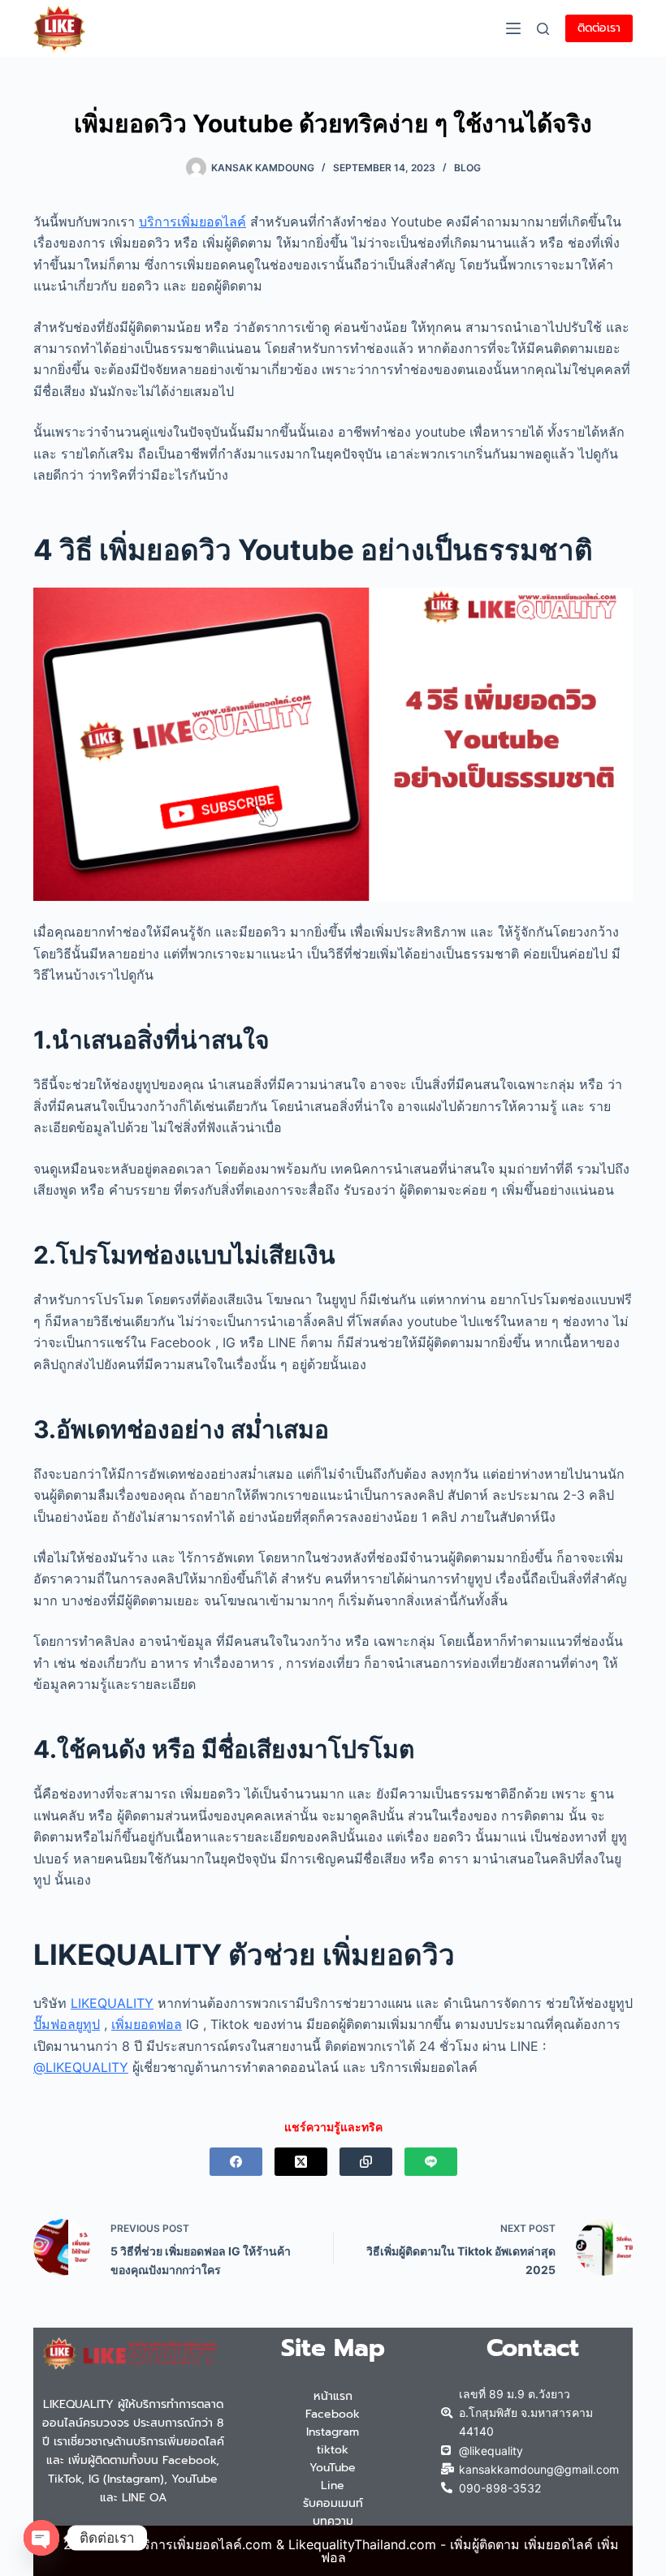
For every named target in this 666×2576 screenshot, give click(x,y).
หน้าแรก (333, 2396)
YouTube (333, 2468)
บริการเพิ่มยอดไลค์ (192, 222)
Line (333, 2486)
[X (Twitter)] (301, 2162)
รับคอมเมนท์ (333, 2503)
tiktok (333, 2450)
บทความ (333, 2521)
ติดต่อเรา (599, 28)
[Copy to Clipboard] (366, 2162)
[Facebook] (236, 2162)
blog (467, 168)
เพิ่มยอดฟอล (147, 2024)
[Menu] (513, 28)
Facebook (333, 2414)
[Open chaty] (41, 2538)
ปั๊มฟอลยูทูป (67, 2024)
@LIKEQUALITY (81, 2067)
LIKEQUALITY (112, 2003)
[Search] (543, 29)
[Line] (431, 2162)
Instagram (333, 2432)
